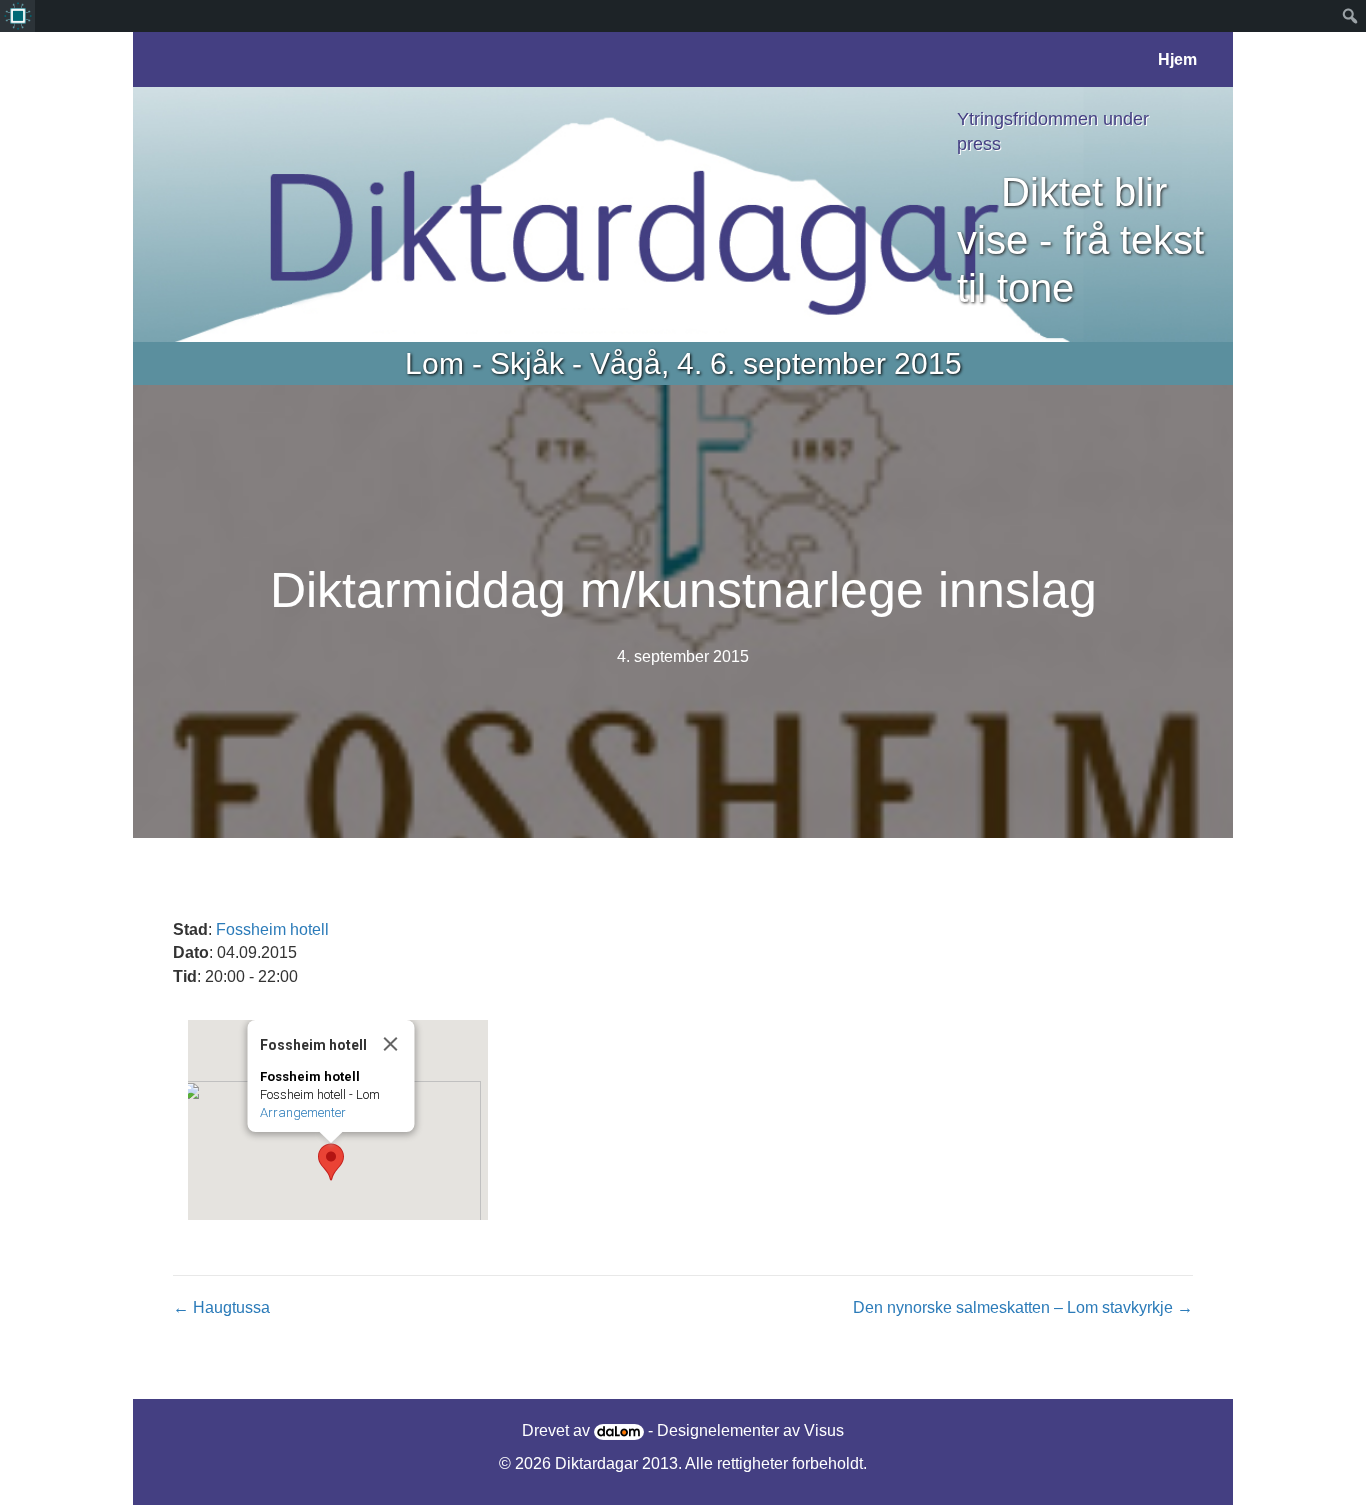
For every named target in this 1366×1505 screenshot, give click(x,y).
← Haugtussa (221, 1307)
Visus (824, 1430)
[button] (331, 1162)
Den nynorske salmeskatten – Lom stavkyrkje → (1023, 1307)
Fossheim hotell (272, 929)
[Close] (391, 1044)
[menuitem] (17, 16)
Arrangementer (303, 1112)
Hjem (1177, 59)
